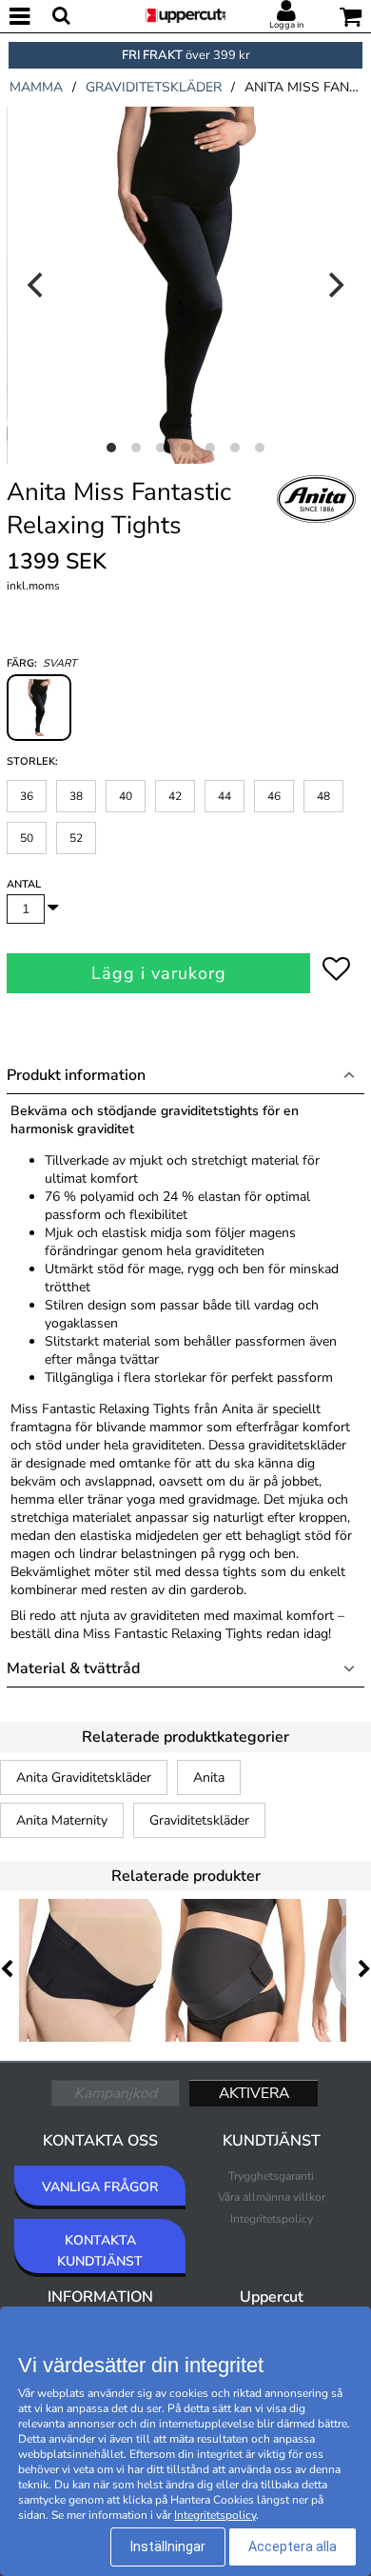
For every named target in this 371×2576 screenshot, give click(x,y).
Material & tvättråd (73, 1668)
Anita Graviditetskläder (84, 1777)
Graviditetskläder (199, 1820)
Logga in (286, 25)
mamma (36, 87)
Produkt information (76, 1075)
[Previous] (37, 285)
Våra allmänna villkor (272, 2197)
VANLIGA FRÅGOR (100, 2187)
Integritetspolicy (272, 2219)
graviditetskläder (154, 87)
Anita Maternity (62, 1820)
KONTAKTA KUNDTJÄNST (100, 2251)
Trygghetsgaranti (271, 2176)
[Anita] (317, 520)
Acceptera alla (293, 2546)
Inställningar (168, 2546)
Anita (209, 1777)
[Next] (334, 285)
